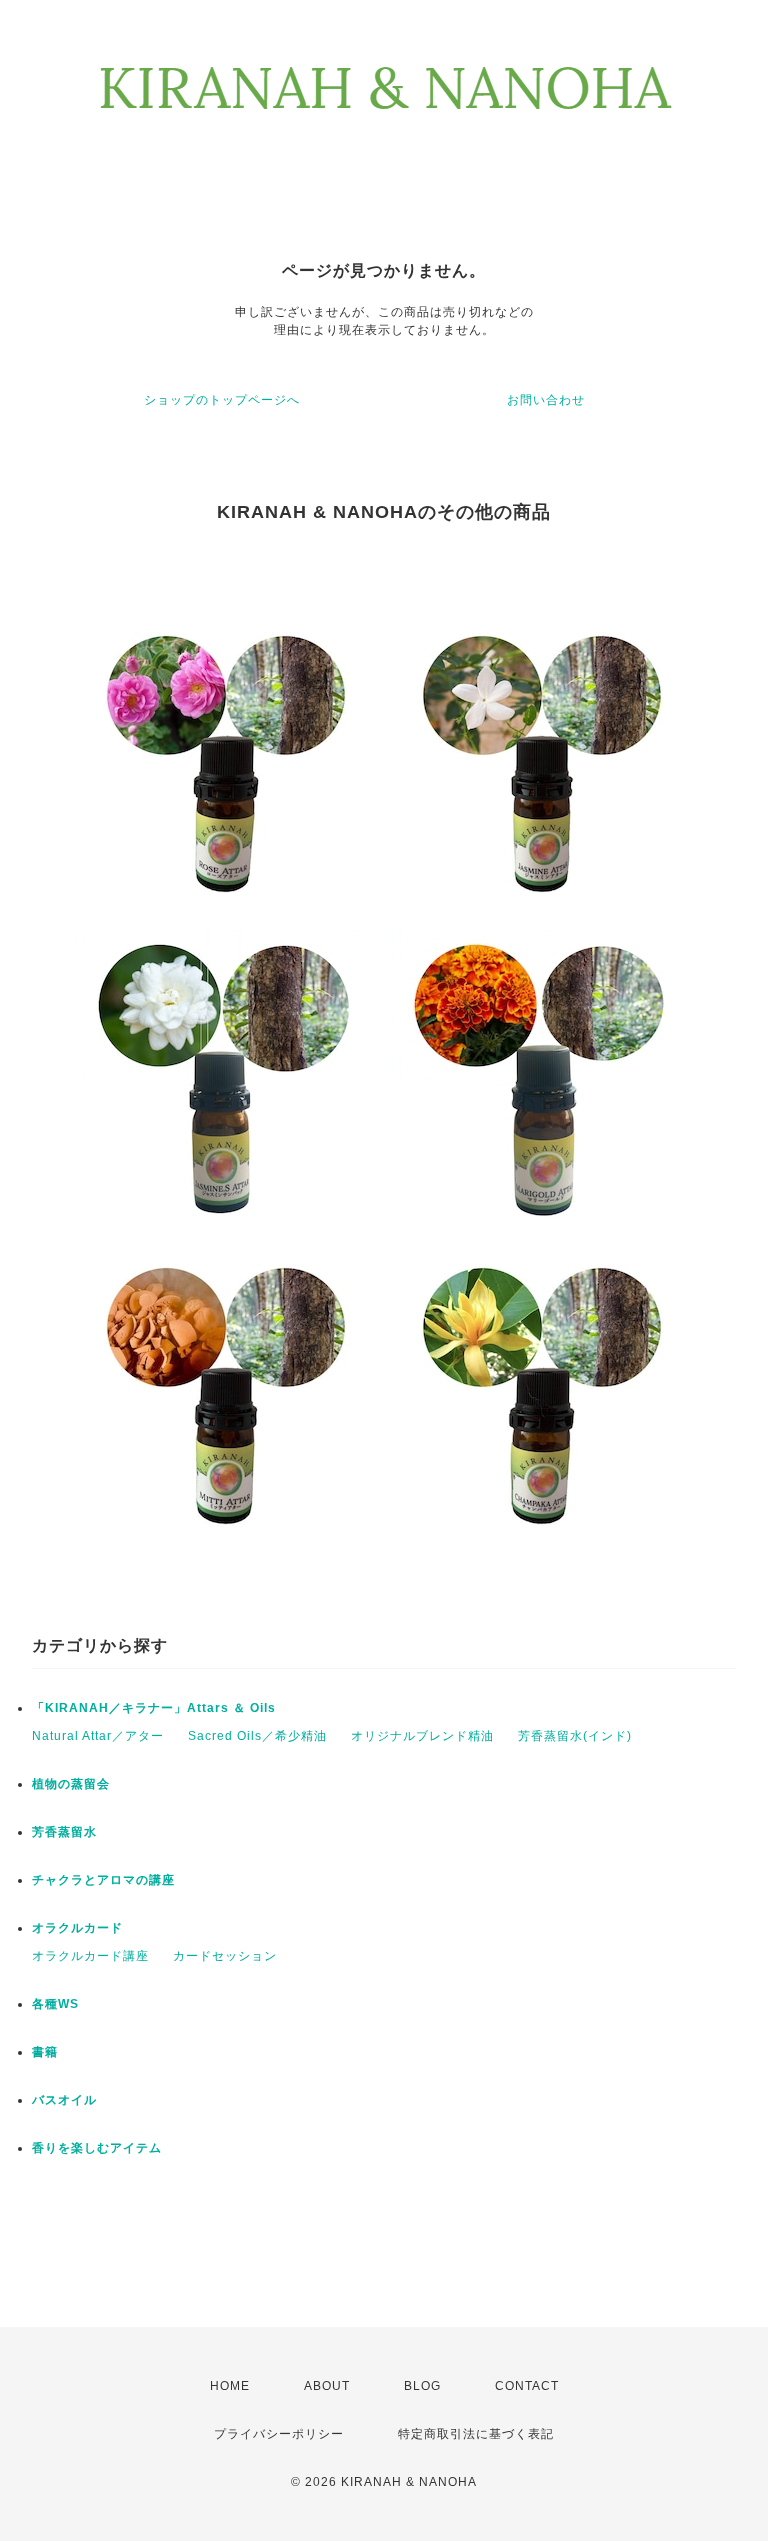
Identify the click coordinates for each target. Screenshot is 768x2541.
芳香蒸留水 (64, 1832)
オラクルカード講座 (90, 1956)
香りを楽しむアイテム (97, 2148)
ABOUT (327, 2386)
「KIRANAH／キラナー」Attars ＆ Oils (154, 1708)
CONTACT (527, 2386)
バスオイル (64, 2100)
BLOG (422, 2386)
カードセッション (225, 1956)
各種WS (55, 2004)
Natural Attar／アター (98, 1736)
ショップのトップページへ (222, 400)
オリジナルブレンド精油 (422, 1736)
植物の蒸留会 (71, 1784)
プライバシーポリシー (279, 2434)
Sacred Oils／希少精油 (257, 1736)
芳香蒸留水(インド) (575, 1736)
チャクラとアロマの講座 (103, 1880)
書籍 (45, 2052)
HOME (230, 2386)
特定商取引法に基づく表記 (476, 2434)
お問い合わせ (546, 400)
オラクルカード (77, 1928)
